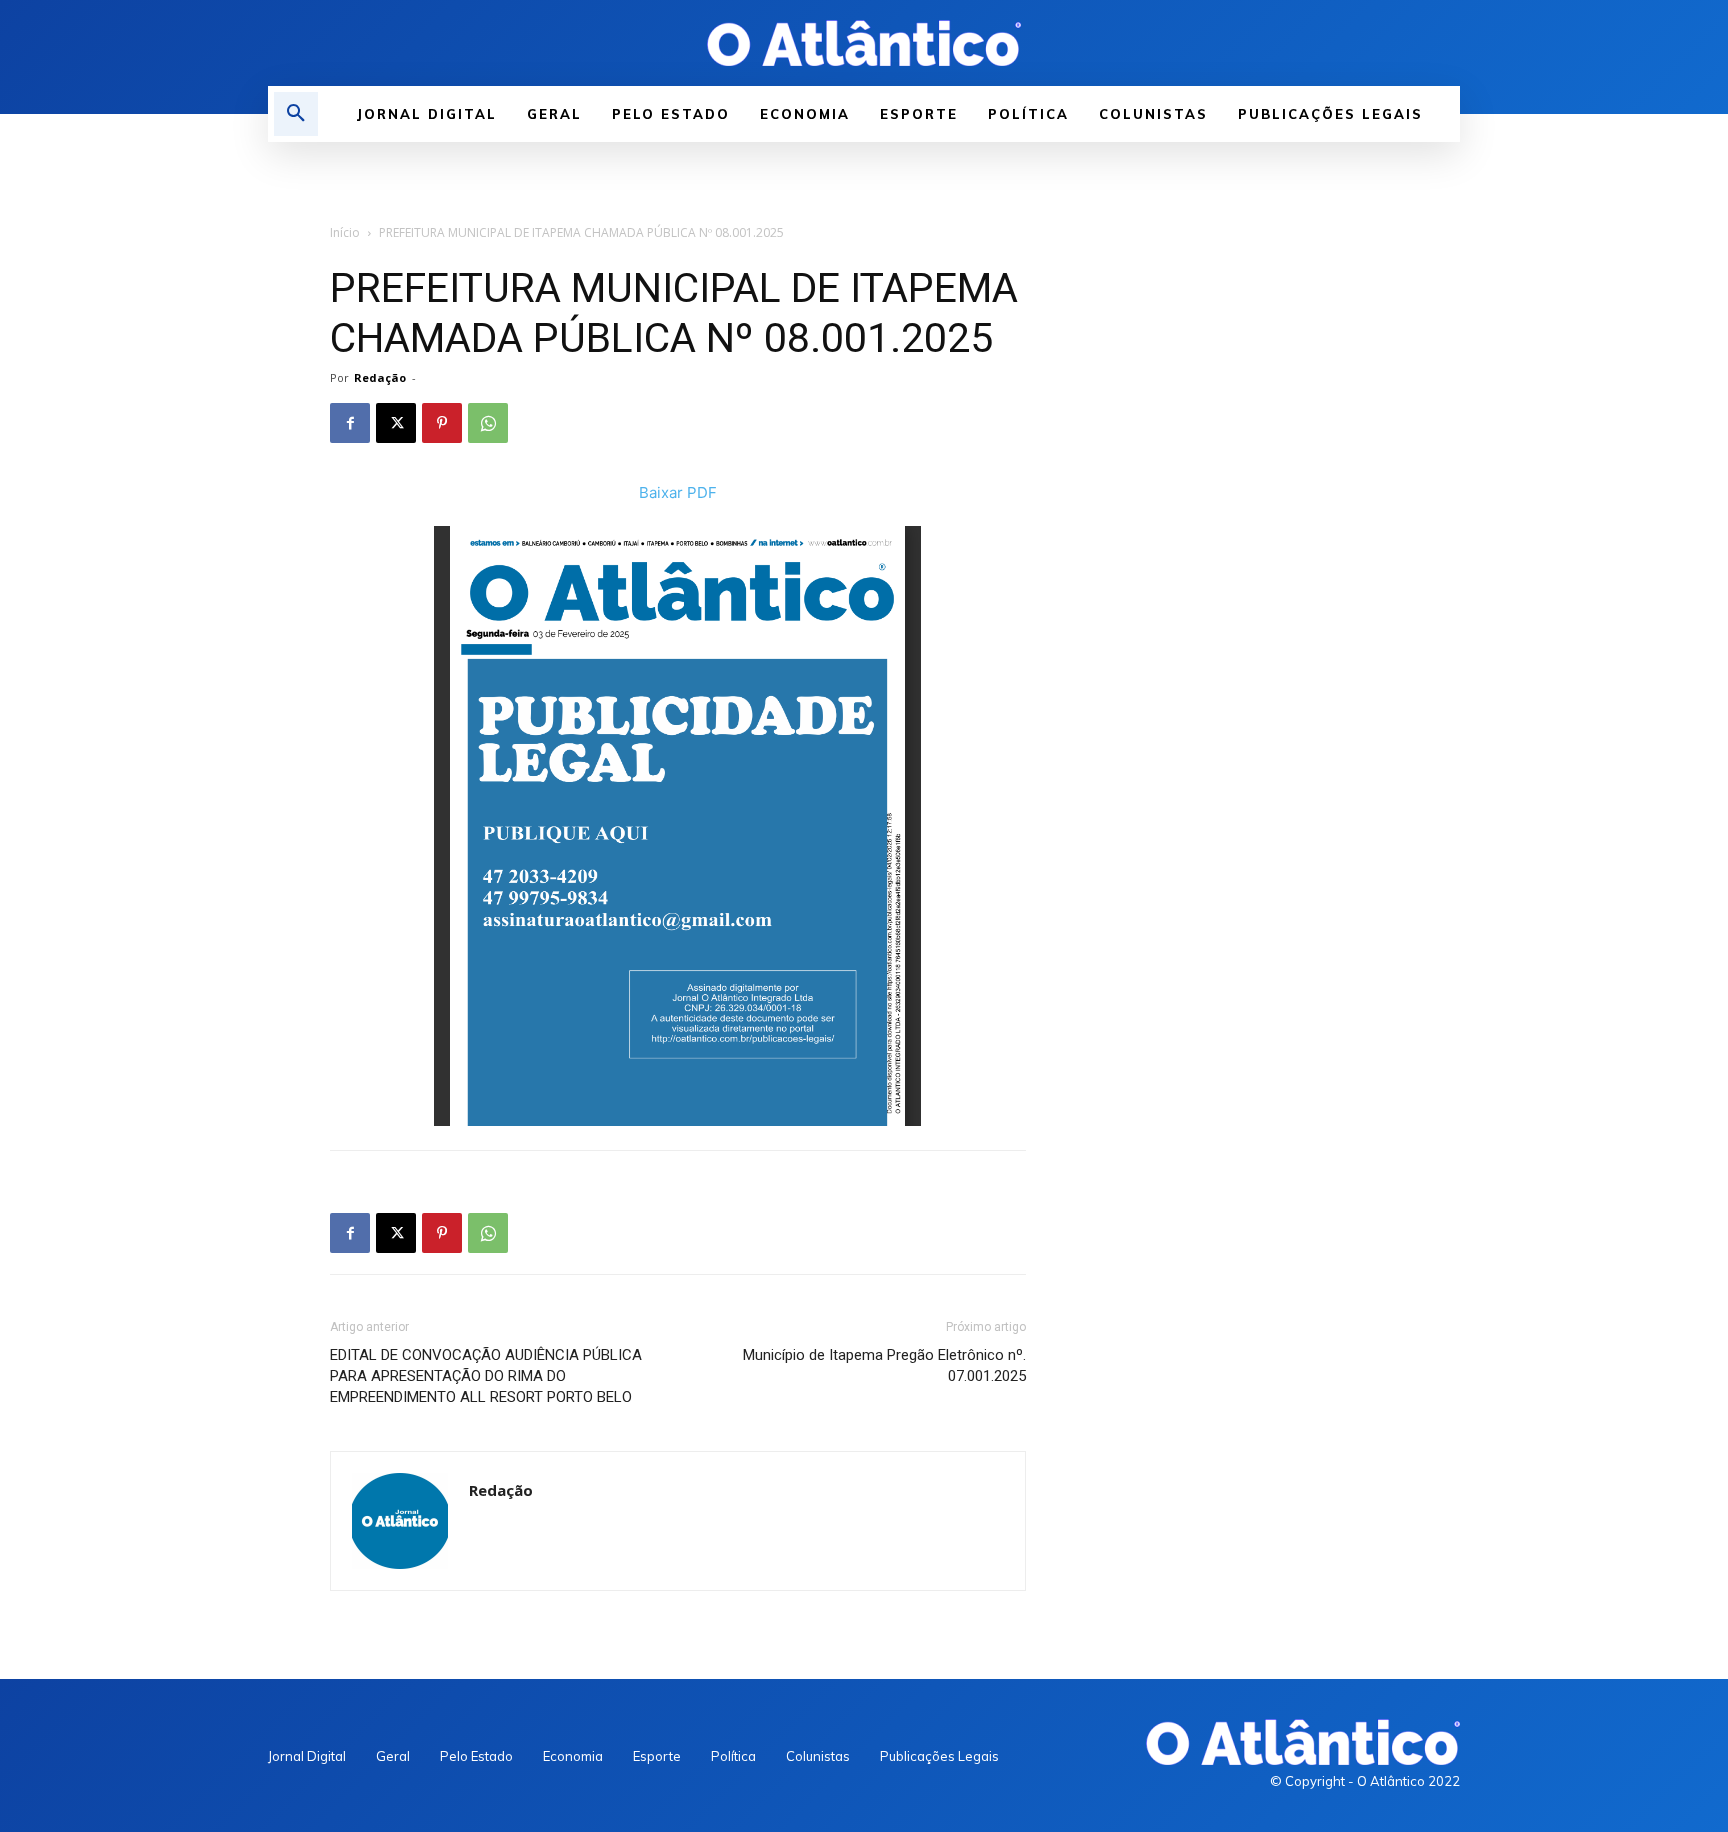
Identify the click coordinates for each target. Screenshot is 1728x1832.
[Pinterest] (442, 423)
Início (345, 232)
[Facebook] (350, 423)
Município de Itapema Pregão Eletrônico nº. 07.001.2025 (884, 1365)
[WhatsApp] (488, 423)
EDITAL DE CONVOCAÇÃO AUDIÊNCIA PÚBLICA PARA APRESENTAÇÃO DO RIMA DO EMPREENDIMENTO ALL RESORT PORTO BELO (486, 1376)
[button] (296, 114)
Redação (380, 377)
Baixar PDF (678, 492)
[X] (396, 423)
